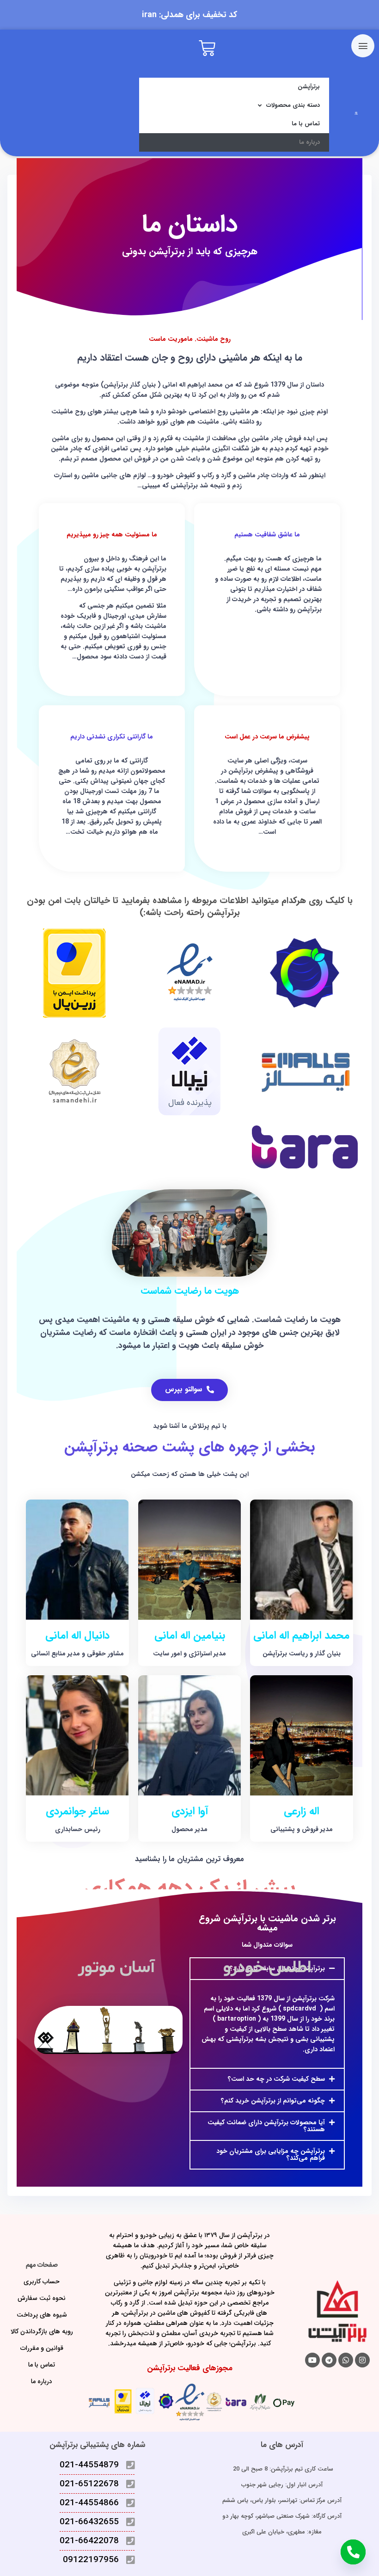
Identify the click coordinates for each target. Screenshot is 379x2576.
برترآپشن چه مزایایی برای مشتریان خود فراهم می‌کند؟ (271, 2155)
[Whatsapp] (346, 2360)
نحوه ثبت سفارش (42, 2298)
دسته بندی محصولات (293, 105)
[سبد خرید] (207, 49)
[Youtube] (312, 2360)
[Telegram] (329, 2360)
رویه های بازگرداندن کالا (42, 2331)
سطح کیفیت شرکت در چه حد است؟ (276, 2079)
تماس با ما (306, 124)
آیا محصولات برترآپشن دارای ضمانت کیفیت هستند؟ (266, 2126)
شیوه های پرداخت (42, 2315)
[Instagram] (362, 2360)
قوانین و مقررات (42, 2348)
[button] (267, 2079)
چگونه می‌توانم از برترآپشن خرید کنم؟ (273, 2101)
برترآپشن (309, 87)
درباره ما (309, 142)
